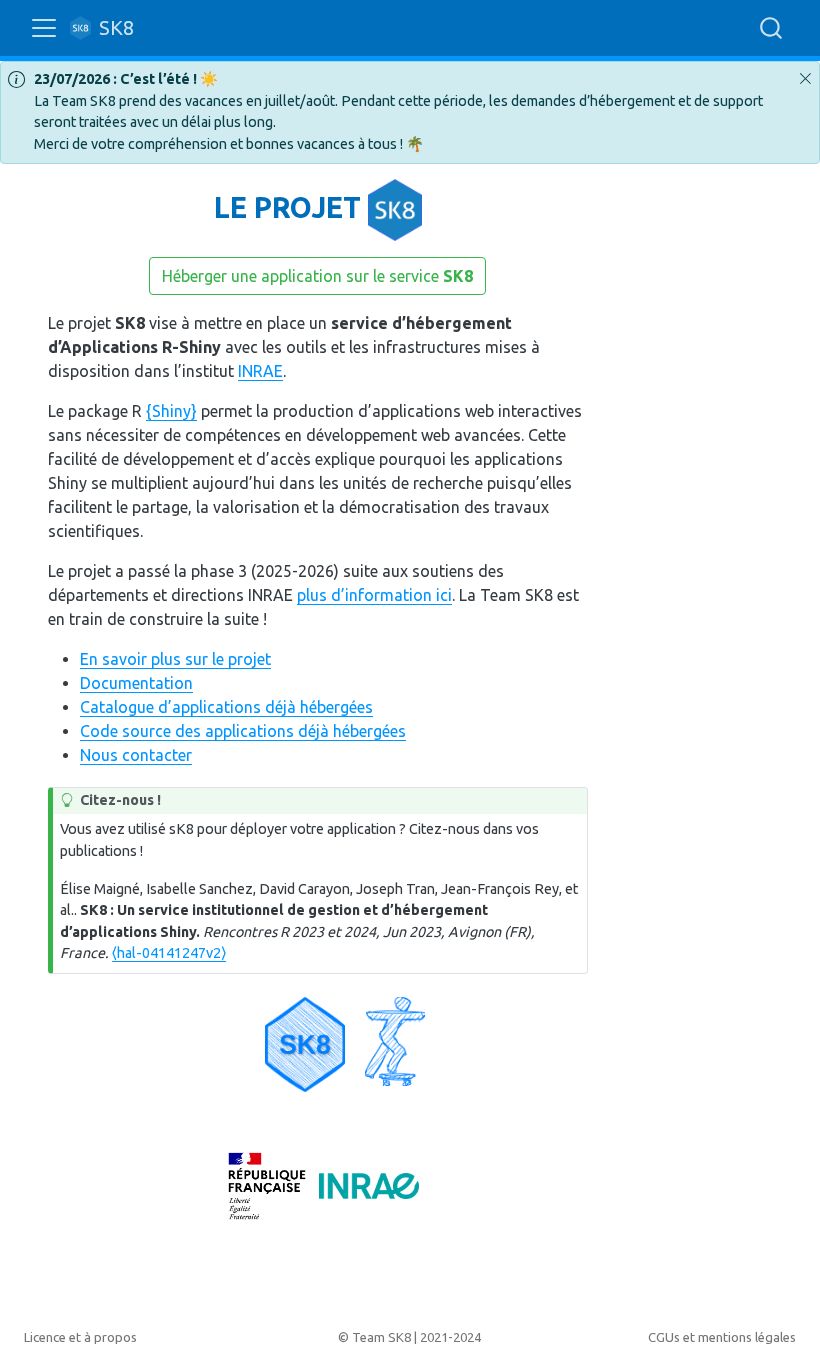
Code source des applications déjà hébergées (243, 731)
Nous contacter (136, 755)
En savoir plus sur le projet (175, 659)
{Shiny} (171, 411)
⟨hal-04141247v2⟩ (169, 953)
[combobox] (772, 28)
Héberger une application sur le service (317, 276)
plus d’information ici (374, 595)
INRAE (260, 371)
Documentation (136, 683)
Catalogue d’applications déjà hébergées (226, 707)
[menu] (44, 28)
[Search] (771, 28)
